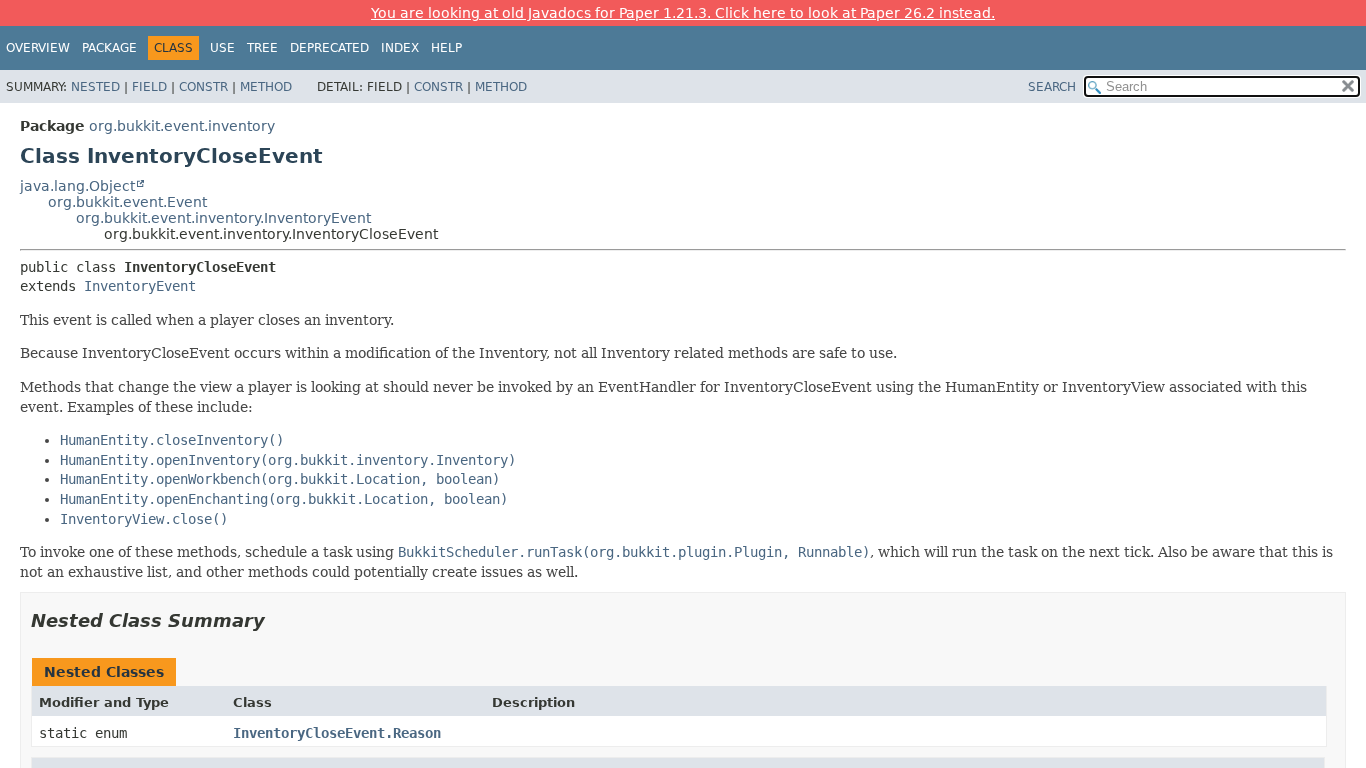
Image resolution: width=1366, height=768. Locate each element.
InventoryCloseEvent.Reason (337, 733)
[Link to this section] (279, 620)
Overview (38, 48)
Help (446, 48)
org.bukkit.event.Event (127, 202)
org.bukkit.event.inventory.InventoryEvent (223, 218)
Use (222, 48)
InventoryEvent (140, 286)
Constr (203, 87)
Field (149, 87)
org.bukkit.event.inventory (182, 126)
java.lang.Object (77, 186)
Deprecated (329, 48)
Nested (95, 87)
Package (109, 48)
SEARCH (1052, 87)
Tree (262, 48)
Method (266, 87)
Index (400, 48)
